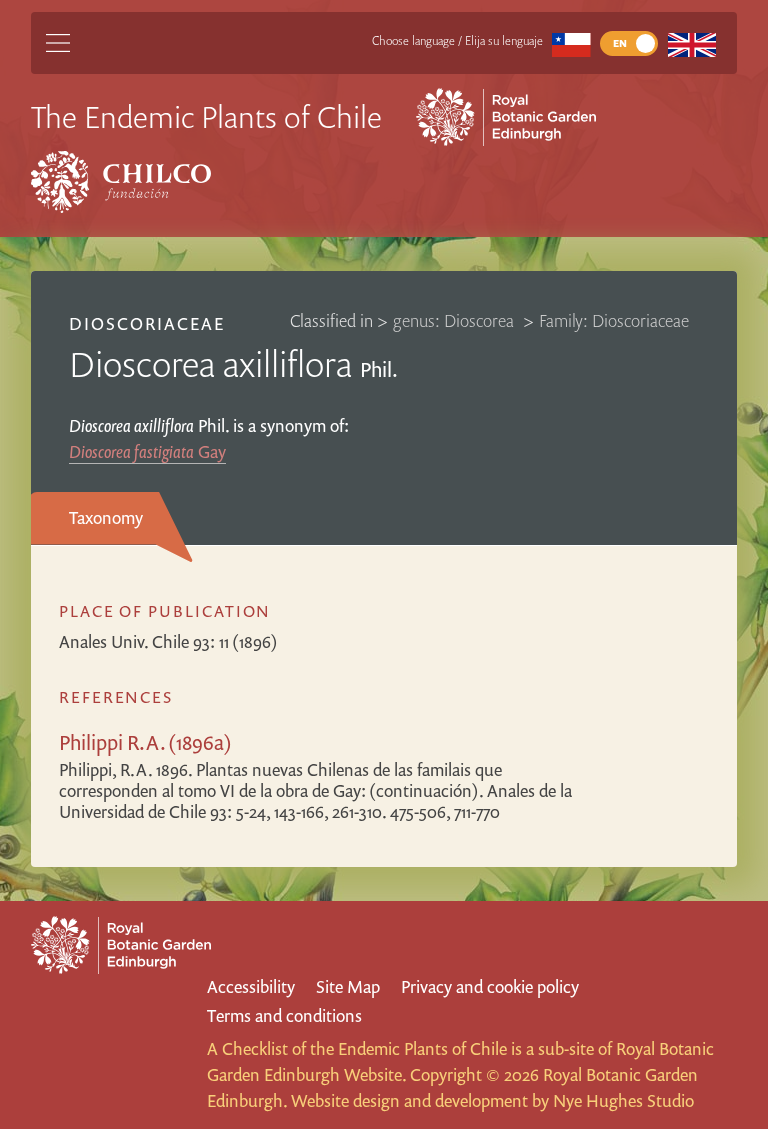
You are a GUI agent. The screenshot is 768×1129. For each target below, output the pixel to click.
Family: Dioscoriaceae (614, 320)
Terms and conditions (284, 1015)
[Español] (571, 43)
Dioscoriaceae (147, 323)
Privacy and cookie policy (490, 986)
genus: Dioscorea (455, 320)
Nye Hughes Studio (623, 1100)
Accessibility (251, 986)
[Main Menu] (58, 43)
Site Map (348, 986)
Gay (147, 451)
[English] (691, 43)
